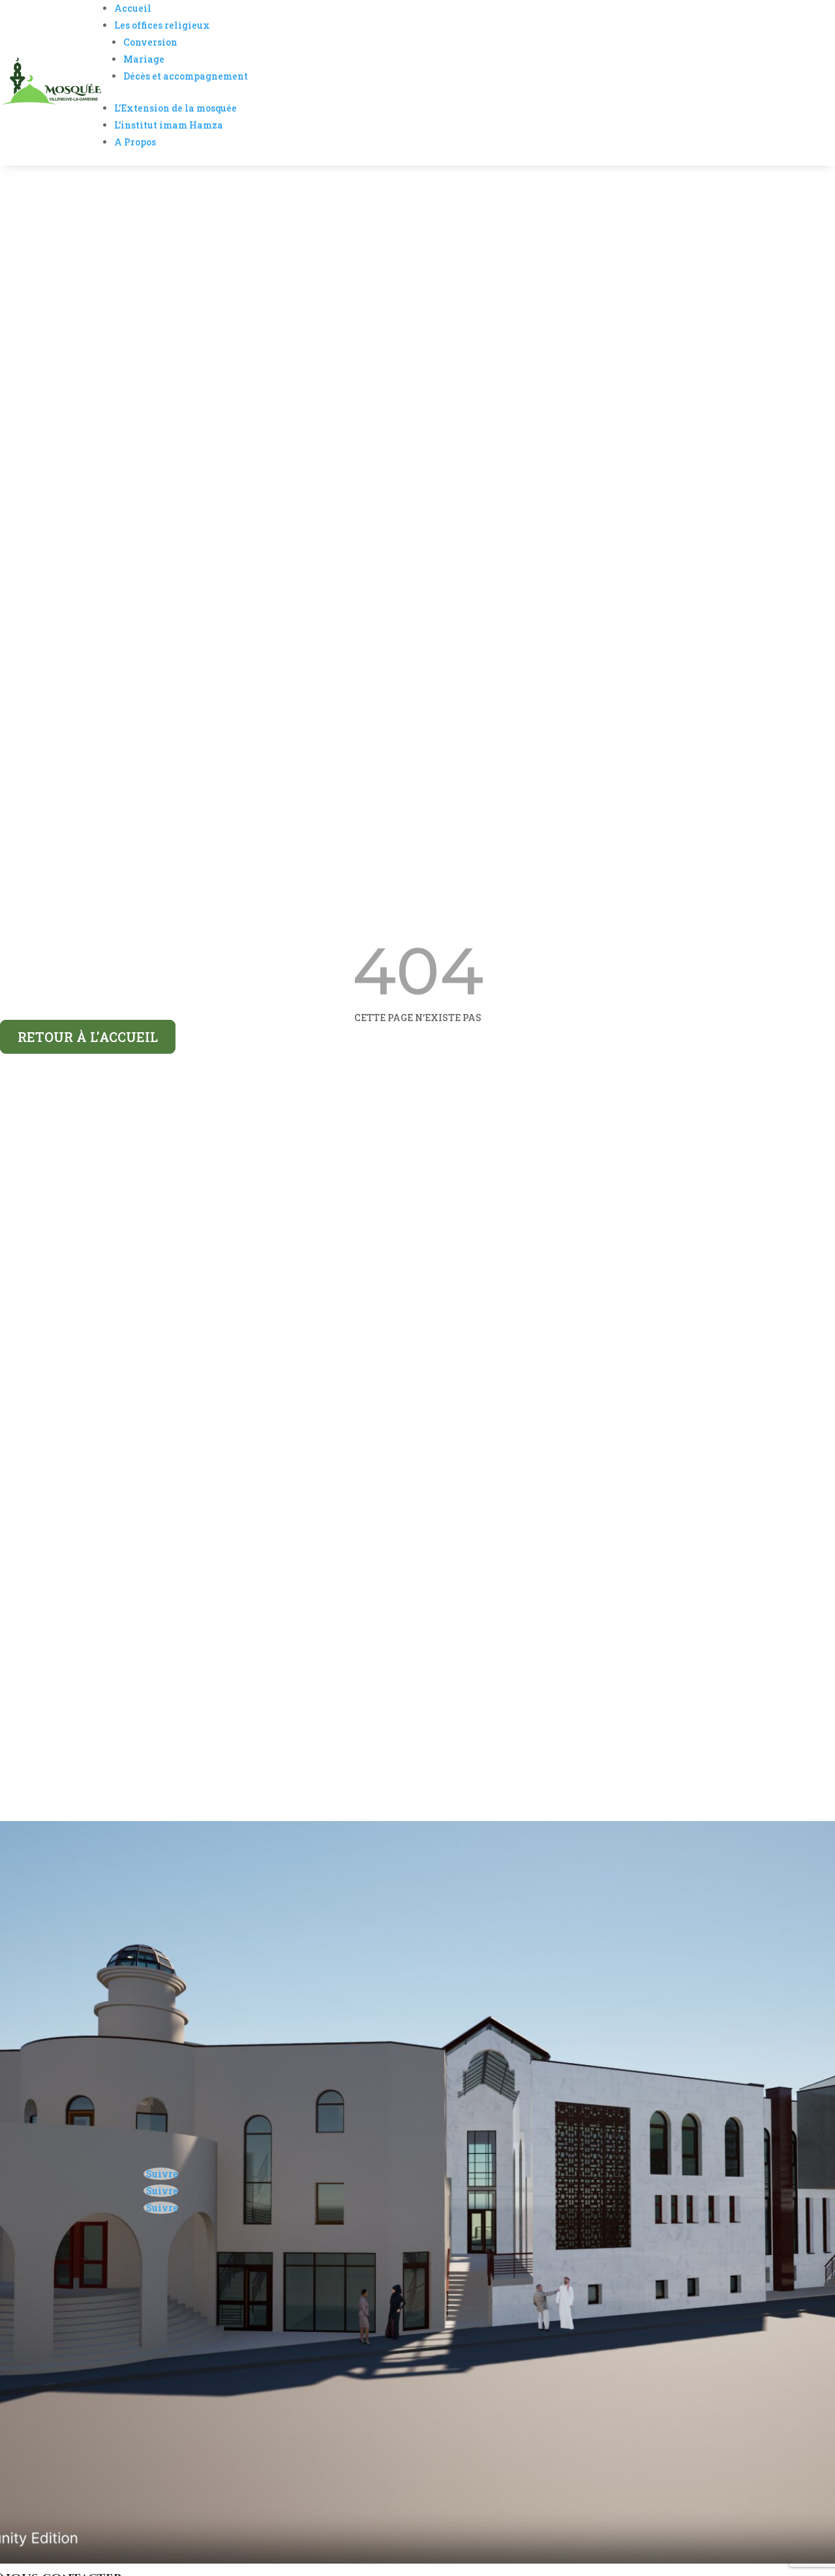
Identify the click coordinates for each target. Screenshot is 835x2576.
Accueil (133, 8)
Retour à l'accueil (88, 1037)
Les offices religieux (162, 25)
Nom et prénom (62, 2351)
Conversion (150, 42)
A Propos (135, 142)
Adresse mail (57, 2375)
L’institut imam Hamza (169, 125)
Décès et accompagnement (186, 76)
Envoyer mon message (130, 2457)
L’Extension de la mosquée (175, 108)
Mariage (144, 59)
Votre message (60, 2419)
